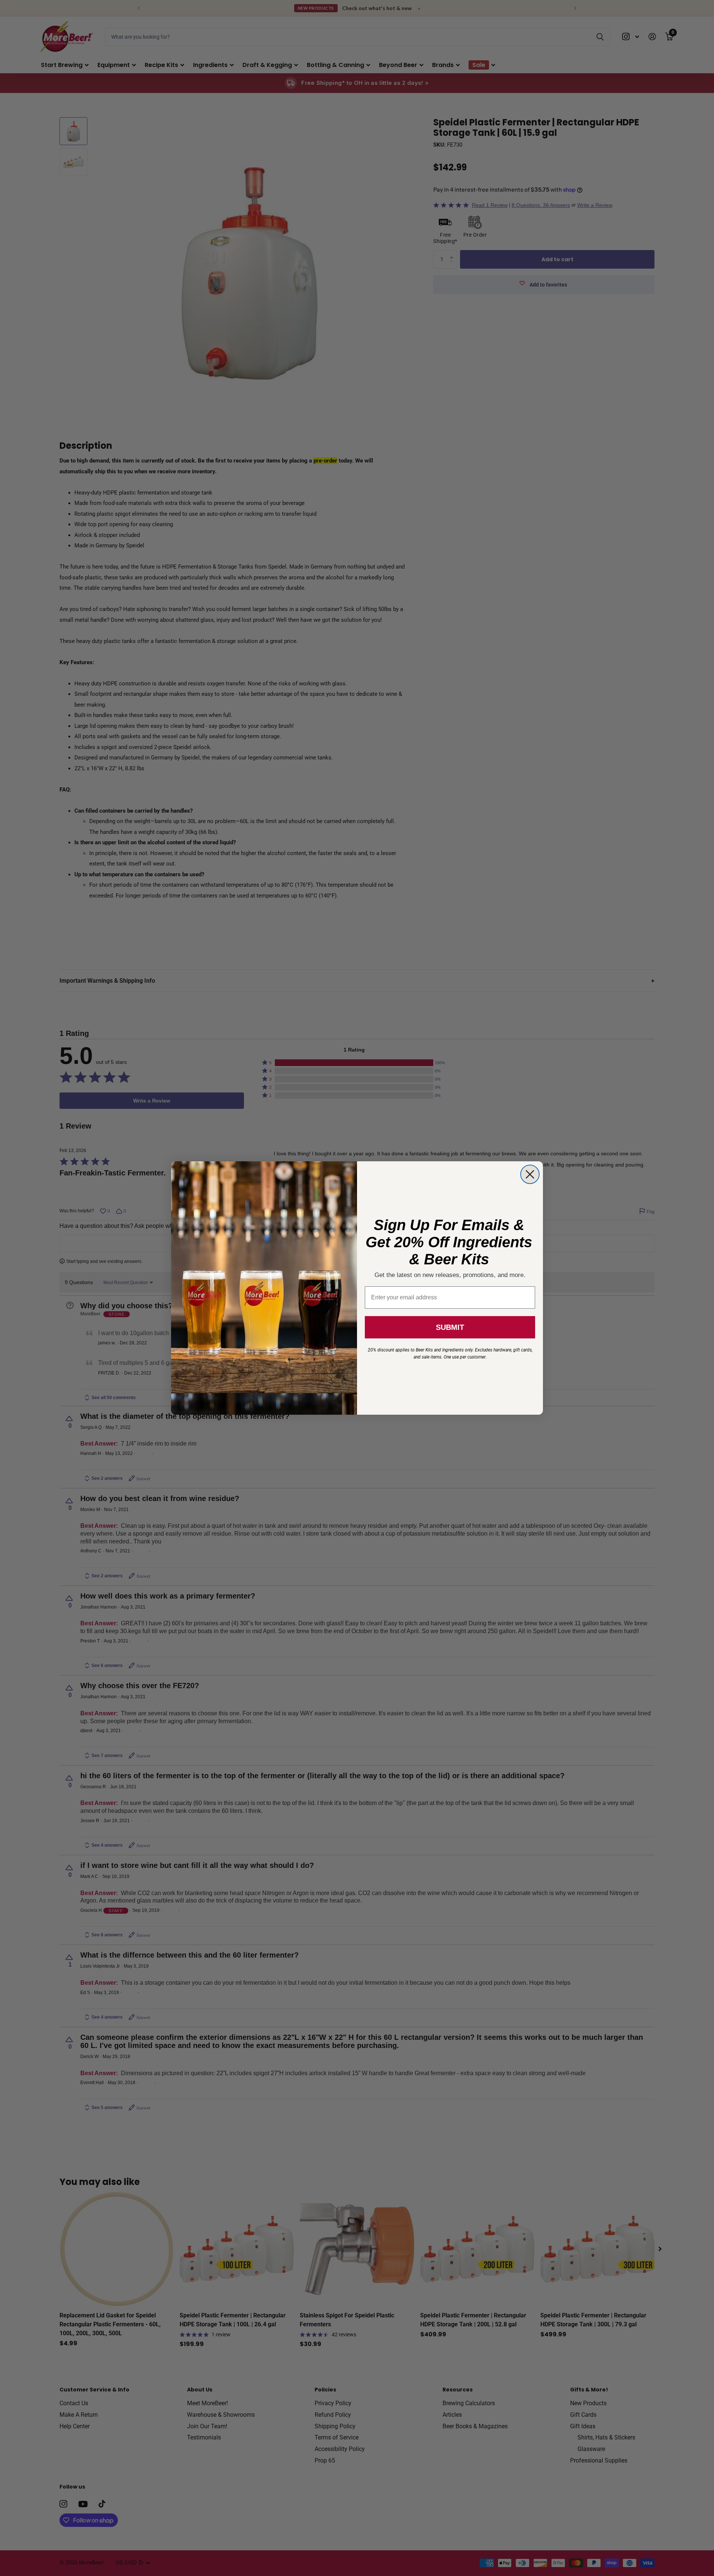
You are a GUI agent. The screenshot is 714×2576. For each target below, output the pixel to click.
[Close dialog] (530, 1174)
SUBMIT (450, 1327)
